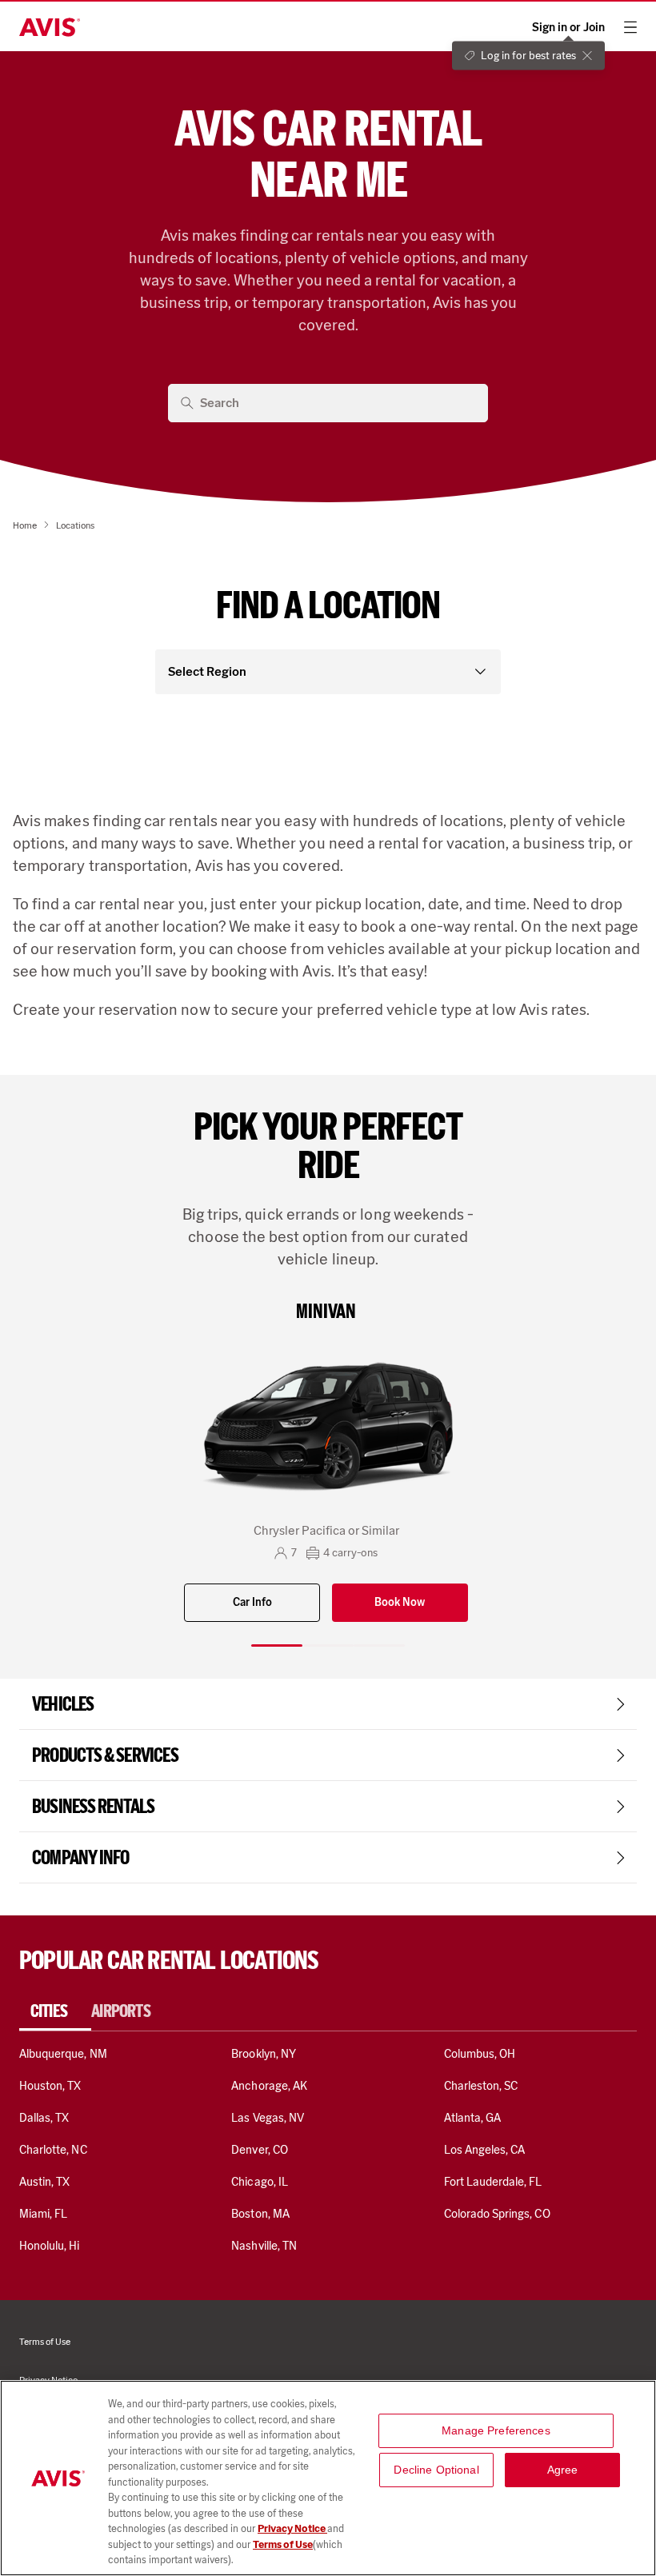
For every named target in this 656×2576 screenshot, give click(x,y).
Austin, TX (44, 2182)
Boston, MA (260, 2214)
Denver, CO (259, 2150)
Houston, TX (50, 2086)
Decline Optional (436, 2470)
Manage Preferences (496, 2430)
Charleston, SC (481, 2086)
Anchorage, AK (269, 2086)
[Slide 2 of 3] (328, 1645)
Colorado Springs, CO (497, 2214)
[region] (328, 2478)
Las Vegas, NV (268, 2118)
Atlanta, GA (473, 2118)
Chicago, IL (260, 2182)
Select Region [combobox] (207, 671)
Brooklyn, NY (264, 2054)
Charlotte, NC (53, 2150)
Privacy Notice (292, 2528)
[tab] (55, 2011)
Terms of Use (283, 2544)
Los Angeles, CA (485, 2150)
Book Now (400, 1602)
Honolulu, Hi (50, 2246)
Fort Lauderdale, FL (493, 2182)
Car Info (252, 1602)
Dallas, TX (44, 2118)
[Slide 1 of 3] (277, 1645)
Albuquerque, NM (63, 2054)
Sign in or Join (568, 28)
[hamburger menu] (630, 27)
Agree (563, 2470)
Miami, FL (43, 2214)
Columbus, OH (480, 2054)
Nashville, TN (264, 2246)
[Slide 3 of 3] (379, 1645)
